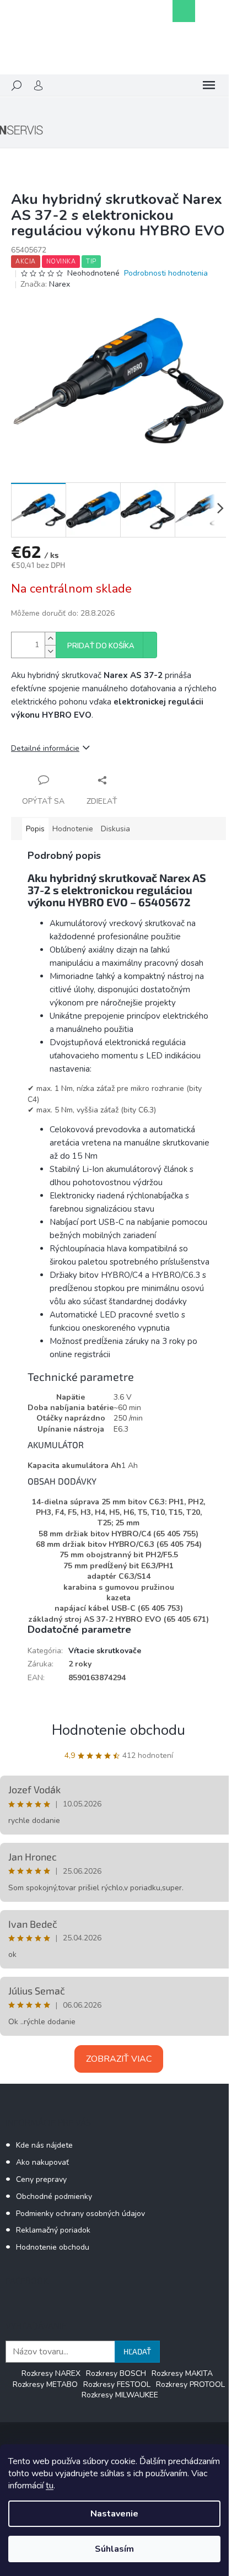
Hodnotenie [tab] (73, 829)
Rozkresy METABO (45, 2384)
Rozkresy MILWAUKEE (120, 2395)
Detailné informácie (45, 748)
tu (50, 2486)
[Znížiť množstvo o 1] (50, 651)
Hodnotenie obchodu (118, 1730)
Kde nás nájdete (44, 2145)
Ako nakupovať (42, 2162)
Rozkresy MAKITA (182, 2373)
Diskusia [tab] (115, 829)
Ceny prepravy (41, 2179)
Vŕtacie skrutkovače (105, 1651)
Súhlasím (114, 2549)
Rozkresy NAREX (51, 2373)
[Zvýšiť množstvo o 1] (50, 639)
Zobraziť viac (119, 2059)
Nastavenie (114, 2514)
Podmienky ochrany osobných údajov (80, 2214)
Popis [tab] (35, 829)
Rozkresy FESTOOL (117, 2384)
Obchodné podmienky (54, 2196)
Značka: (45, 284)
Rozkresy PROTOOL (190, 2384)
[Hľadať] (17, 85)
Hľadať (137, 2351)
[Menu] (209, 85)
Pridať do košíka (101, 646)
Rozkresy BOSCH (116, 2373)
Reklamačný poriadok (53, 2230)
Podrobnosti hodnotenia (166, 273)
